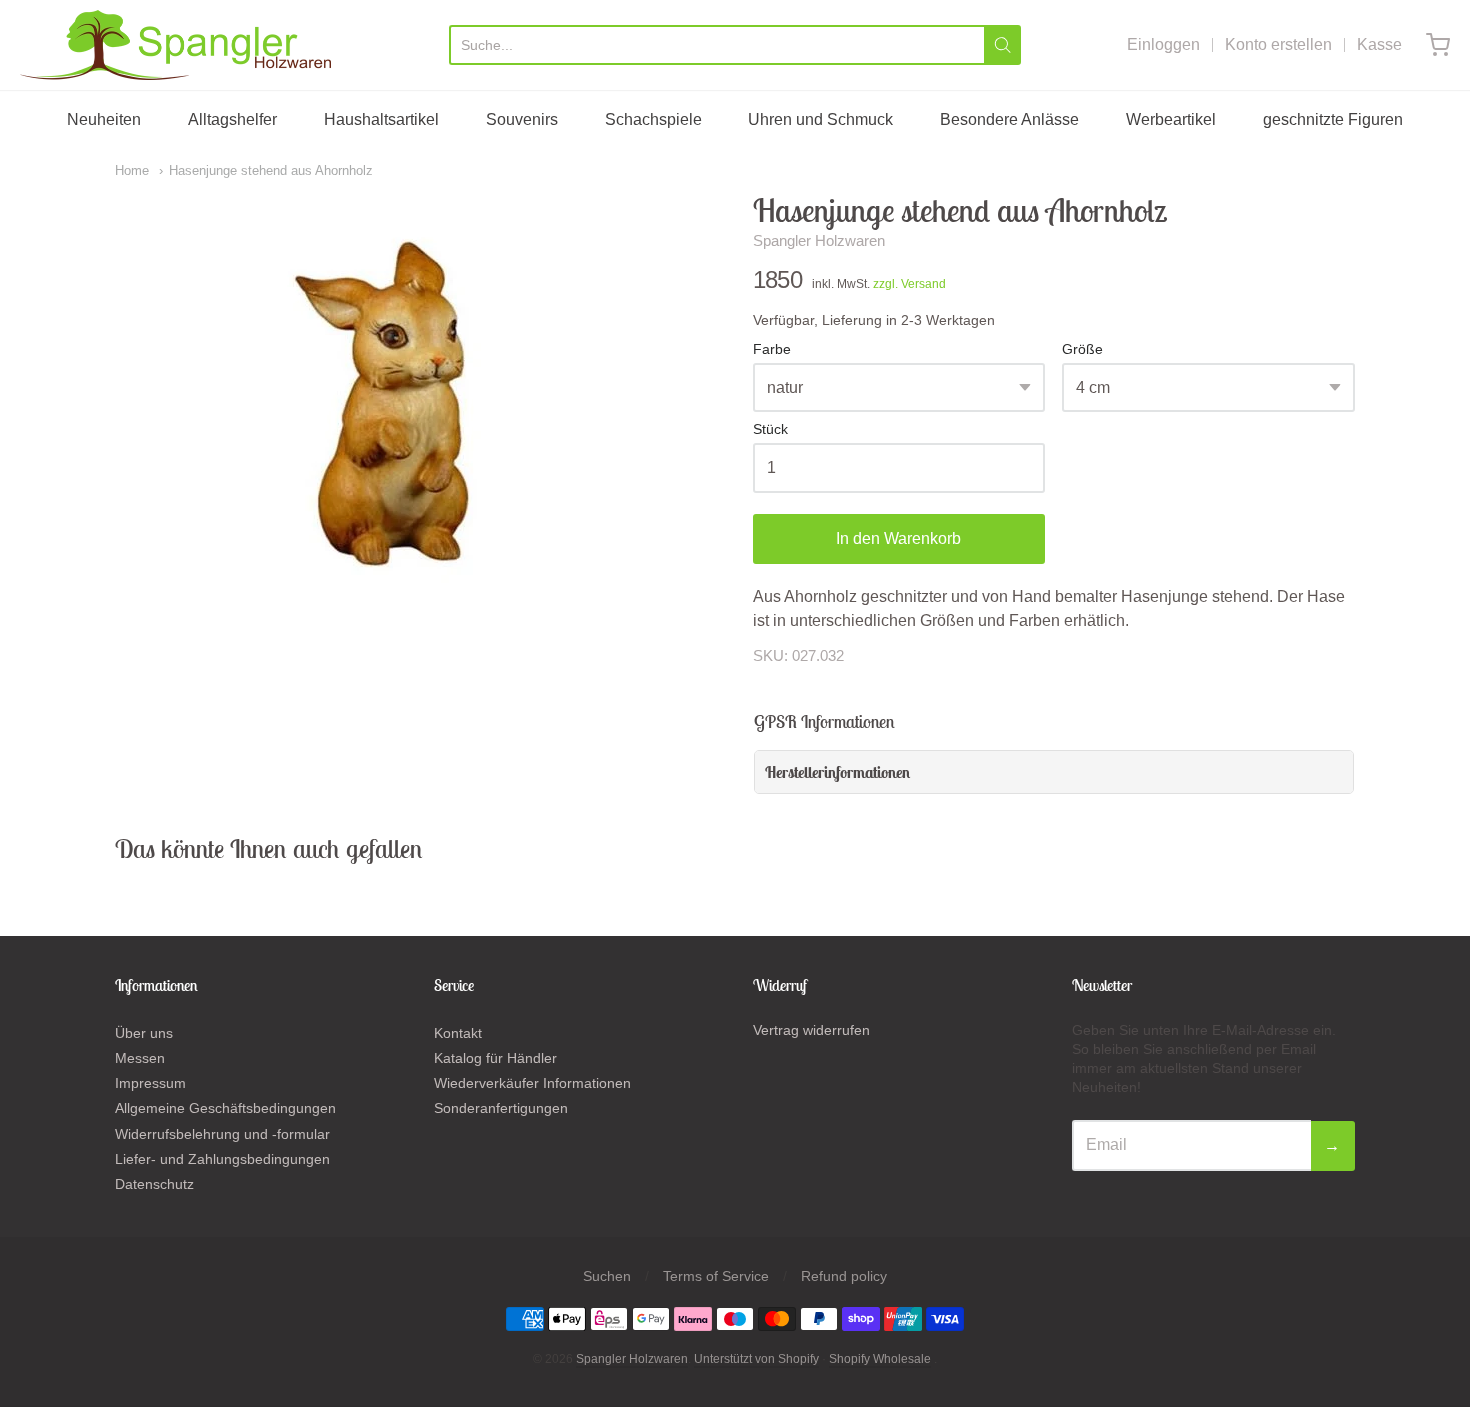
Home (132, 170)
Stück (770, 429)
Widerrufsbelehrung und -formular (222, 1134)
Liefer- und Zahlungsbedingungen (222, 1159)
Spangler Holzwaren (819, 240)
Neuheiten (104, 119)
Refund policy (844, 1276)
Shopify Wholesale (880, 1359)
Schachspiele (653, 119)
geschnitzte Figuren (1333, 119)
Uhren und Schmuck (820, 119)
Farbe (772, 349)
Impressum (150, 1083)
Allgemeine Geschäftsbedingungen (225, 1108)
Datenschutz (154, 1184)
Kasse (1379, 44)
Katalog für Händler (495, 1058)
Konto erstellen (1278, 44)
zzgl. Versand (909, 284)
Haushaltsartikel (381, 119)
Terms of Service (716, 1276)
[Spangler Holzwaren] (175, 45)
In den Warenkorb (898, 538)
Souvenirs (522, 119)
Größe (1082, 349)
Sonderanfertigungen (501, 1108)
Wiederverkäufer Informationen (532, 1083)
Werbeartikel (1171, 119)
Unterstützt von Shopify (756, 1359)
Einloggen (1163, 44)
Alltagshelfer (232, 119)
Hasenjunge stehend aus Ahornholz (271, 170)
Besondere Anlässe (1009, 119)
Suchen (607, 1276)
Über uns (144, 1033)
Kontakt (458, 1033)
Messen (140, 1058)
